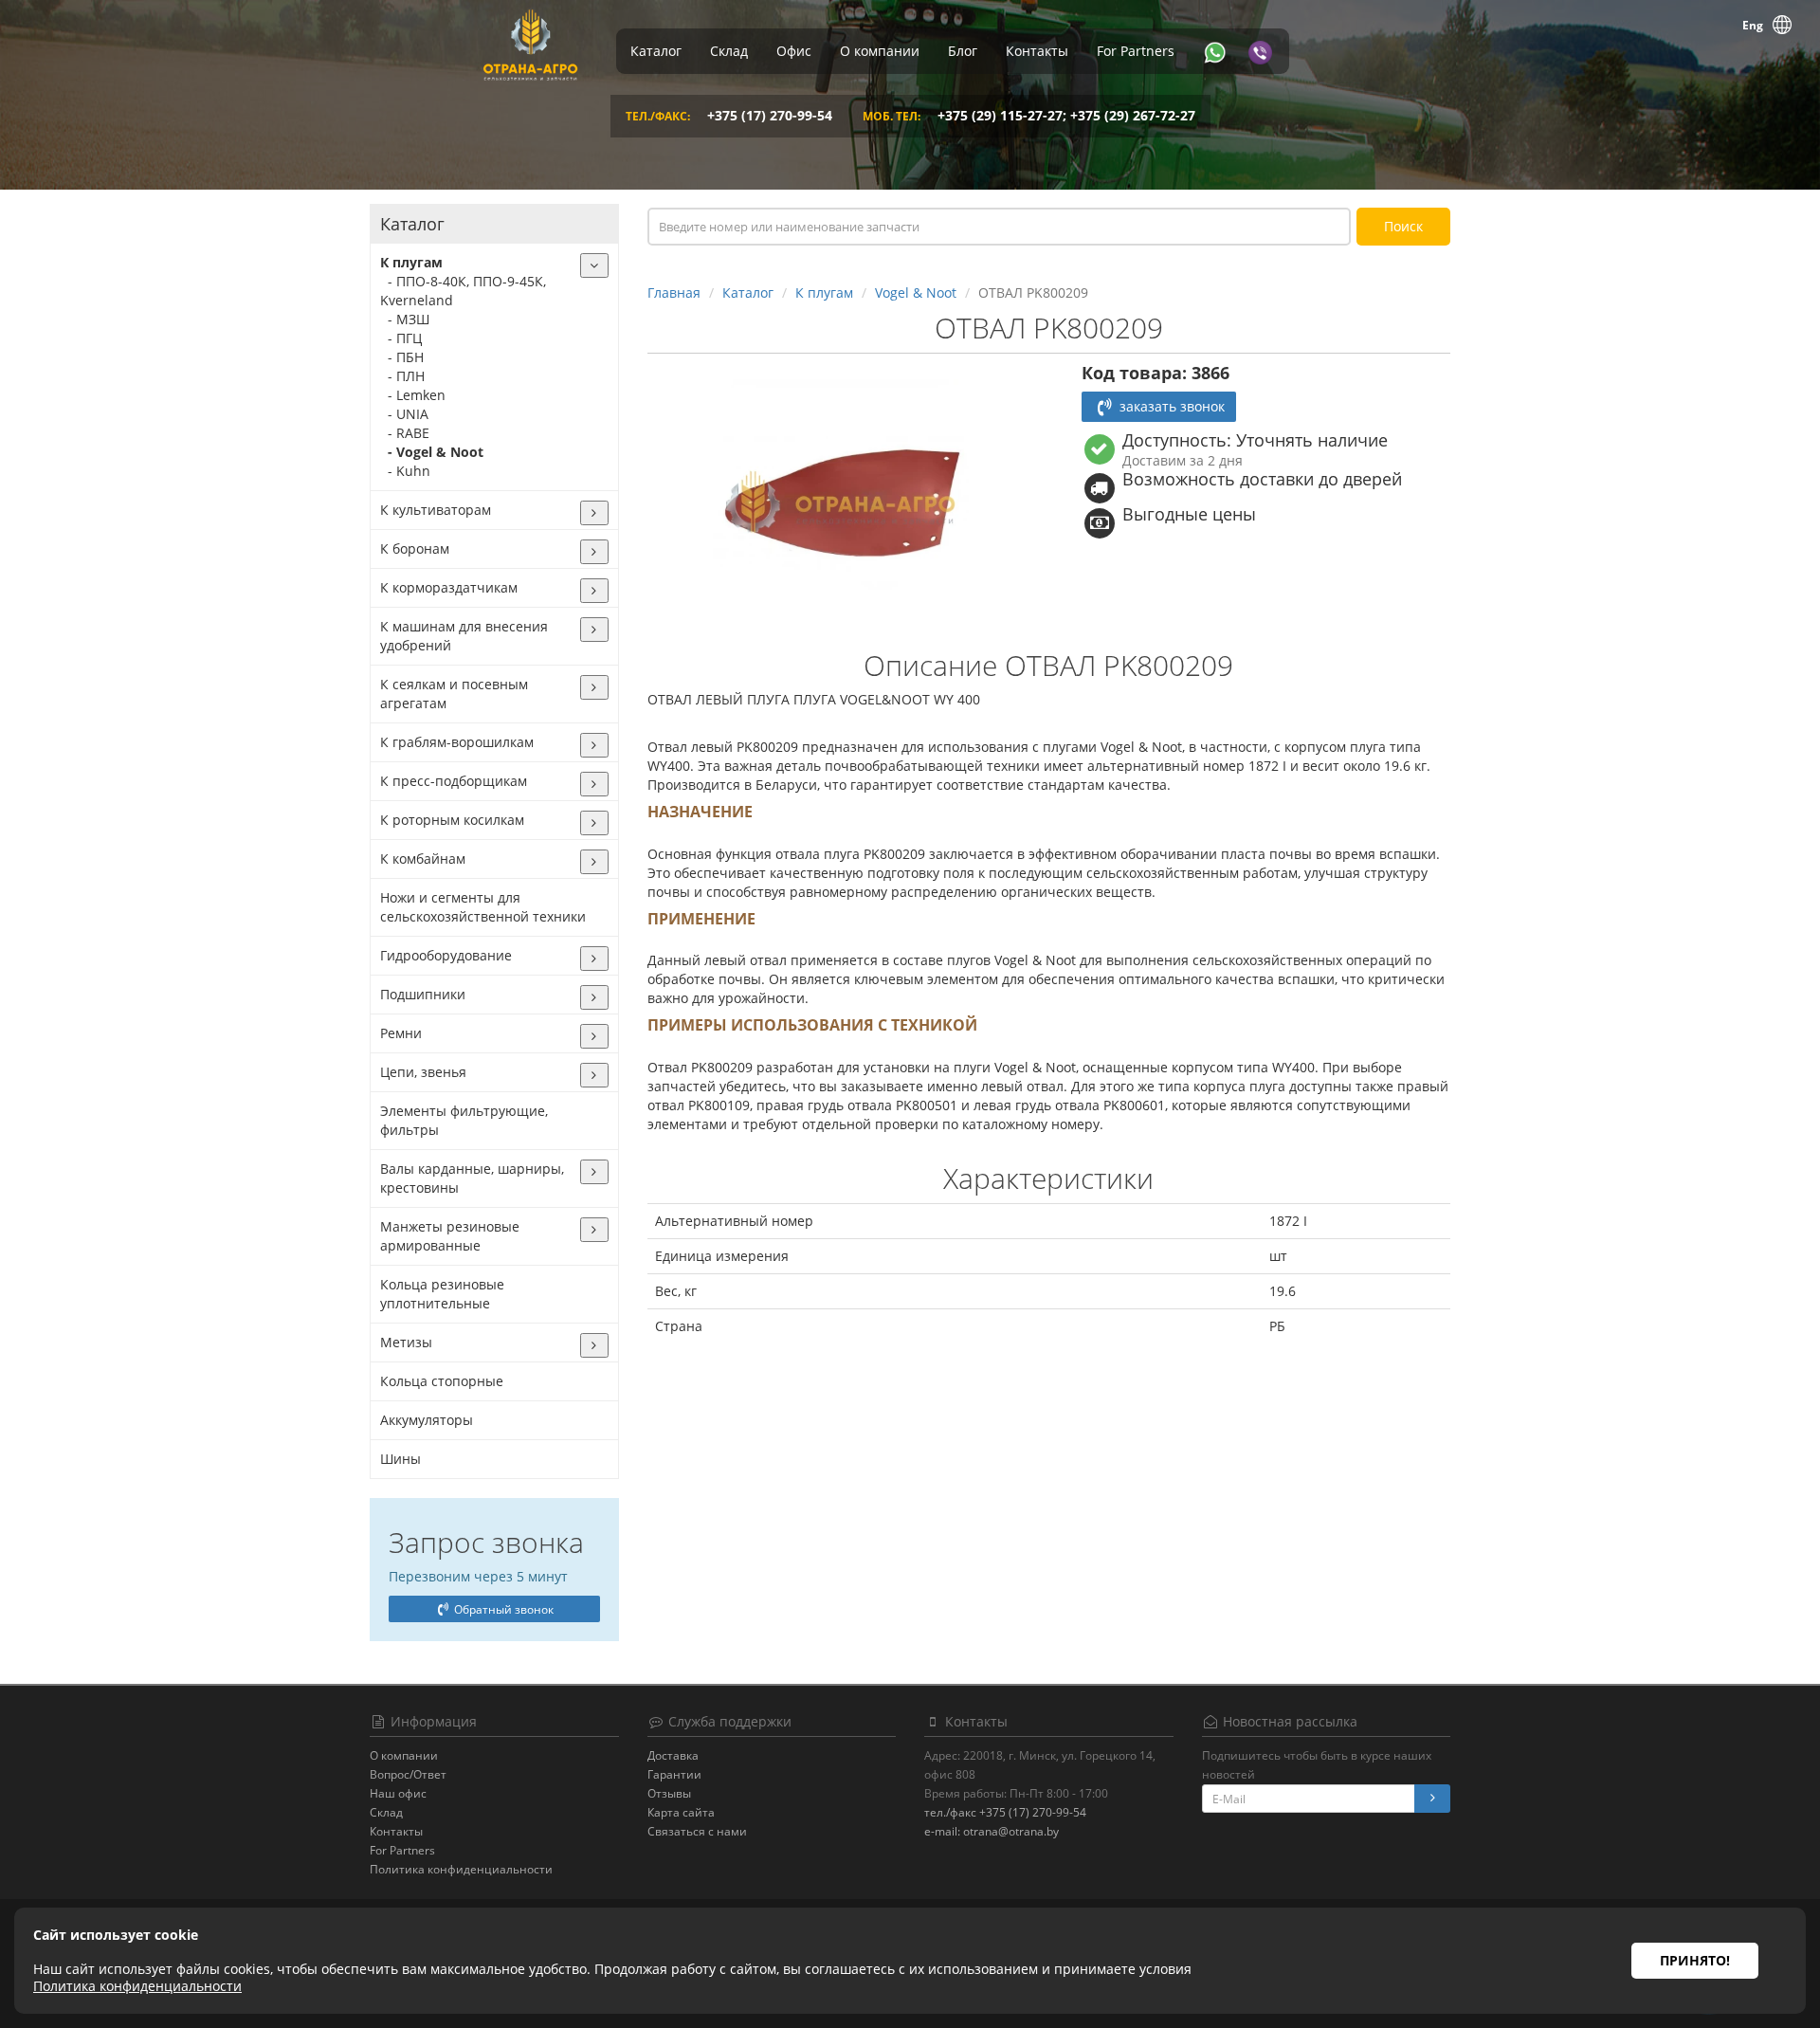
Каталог (656, 51)
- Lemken (413, 395)
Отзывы (669, 1793)
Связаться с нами (697, 1831)
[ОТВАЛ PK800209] (841, 502)
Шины (400, 1459)
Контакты (1037, 51)
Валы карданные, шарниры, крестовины (472, 1178)
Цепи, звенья (423, 1072)
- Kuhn (405, 471)
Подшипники (423, 994)
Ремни (401, 1033)
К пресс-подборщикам (454, 781)
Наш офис (398, 1793)
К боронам (415, 548)
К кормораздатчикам (449, 587)
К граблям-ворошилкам (457, 742)
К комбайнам (423, 859)
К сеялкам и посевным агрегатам (454, 694)
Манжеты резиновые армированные (450, 1236)
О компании (880, 51)
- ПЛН (402, 376)
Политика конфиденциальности (461, 1869)
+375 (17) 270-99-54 (770, 115)
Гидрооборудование (446, 955)
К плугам (411, 262)
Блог (963, 51)
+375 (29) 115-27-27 (1000, 115)
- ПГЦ (401, 338)
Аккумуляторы (427, 1420)
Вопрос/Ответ (408, 1774)
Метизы (406, 1342)
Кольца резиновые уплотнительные (442, 1294)
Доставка (673, 1755)
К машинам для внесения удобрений (464, 636)
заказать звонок (1170, 406)
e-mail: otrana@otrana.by (992, 1831)
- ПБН (402, 357)
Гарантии (674, 1774)
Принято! (1695, 1960)
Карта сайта (681, 1812)
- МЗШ (405, 319)
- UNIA (404, 414)
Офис (794, 51)
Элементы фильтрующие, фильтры (464, 1120)
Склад (729, 51)
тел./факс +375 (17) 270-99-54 (1005, 1812)
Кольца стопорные (442, 1381)
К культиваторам (436, 510)
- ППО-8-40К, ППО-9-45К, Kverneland (463, 291)
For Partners (1136, 51)
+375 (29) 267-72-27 (1133, 115)
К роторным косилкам (452, 820)
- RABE (405, 433)
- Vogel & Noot (432, 452)
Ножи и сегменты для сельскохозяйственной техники (483, 907)
